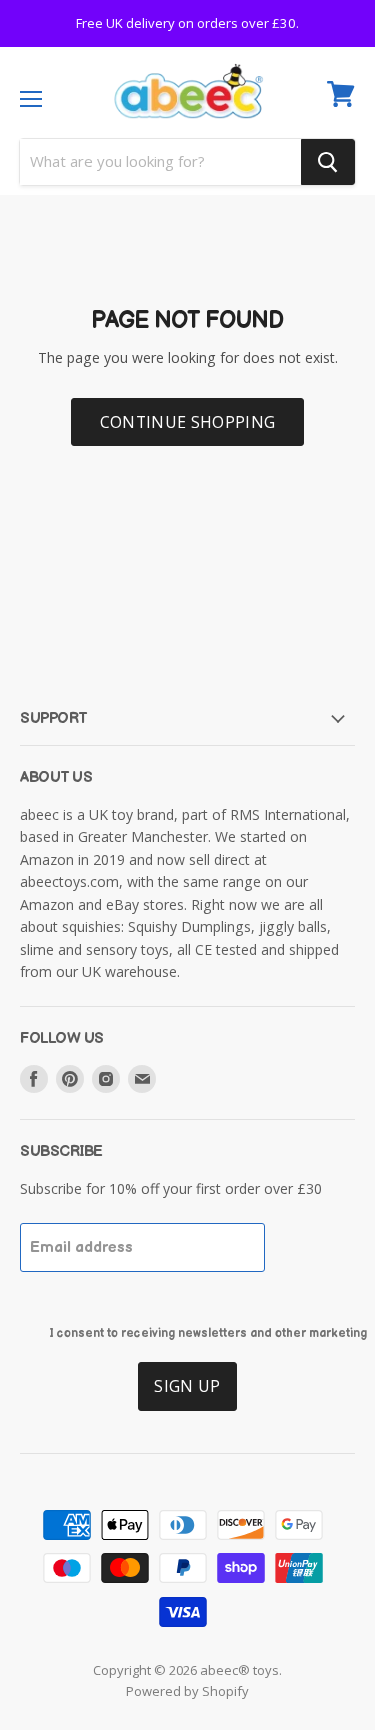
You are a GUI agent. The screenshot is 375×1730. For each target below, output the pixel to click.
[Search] (328, 179)
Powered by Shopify (187, 1708)
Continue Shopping (187, 439)
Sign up (187, 1403)
